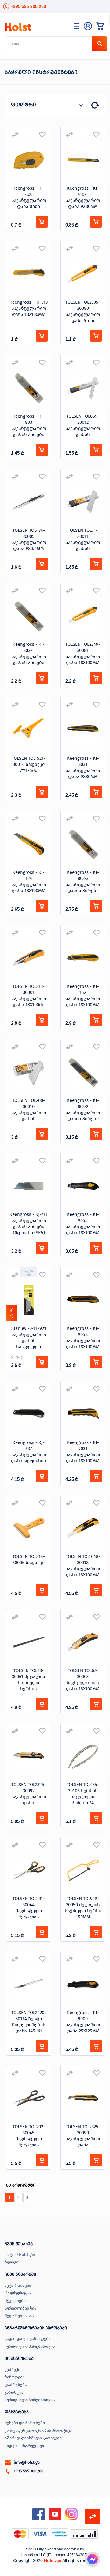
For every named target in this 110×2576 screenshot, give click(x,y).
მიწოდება (15, 2377)
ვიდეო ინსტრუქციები (26, 2446)
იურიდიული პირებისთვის (30, 2346)
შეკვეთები (15, 2301)
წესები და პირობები (25, 2423)
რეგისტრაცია (18, 2293)
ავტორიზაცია (18, 2285)
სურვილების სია (20, 2308)
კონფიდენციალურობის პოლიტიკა (38, 2430)
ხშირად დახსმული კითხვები (33, 2438)
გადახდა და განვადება (28, 2339)
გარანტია (14, 2392)
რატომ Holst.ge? (20, 2254)
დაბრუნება (16, 2385)
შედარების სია (19, 2316)
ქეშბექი (12, 2369)
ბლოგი (11, 2262)
